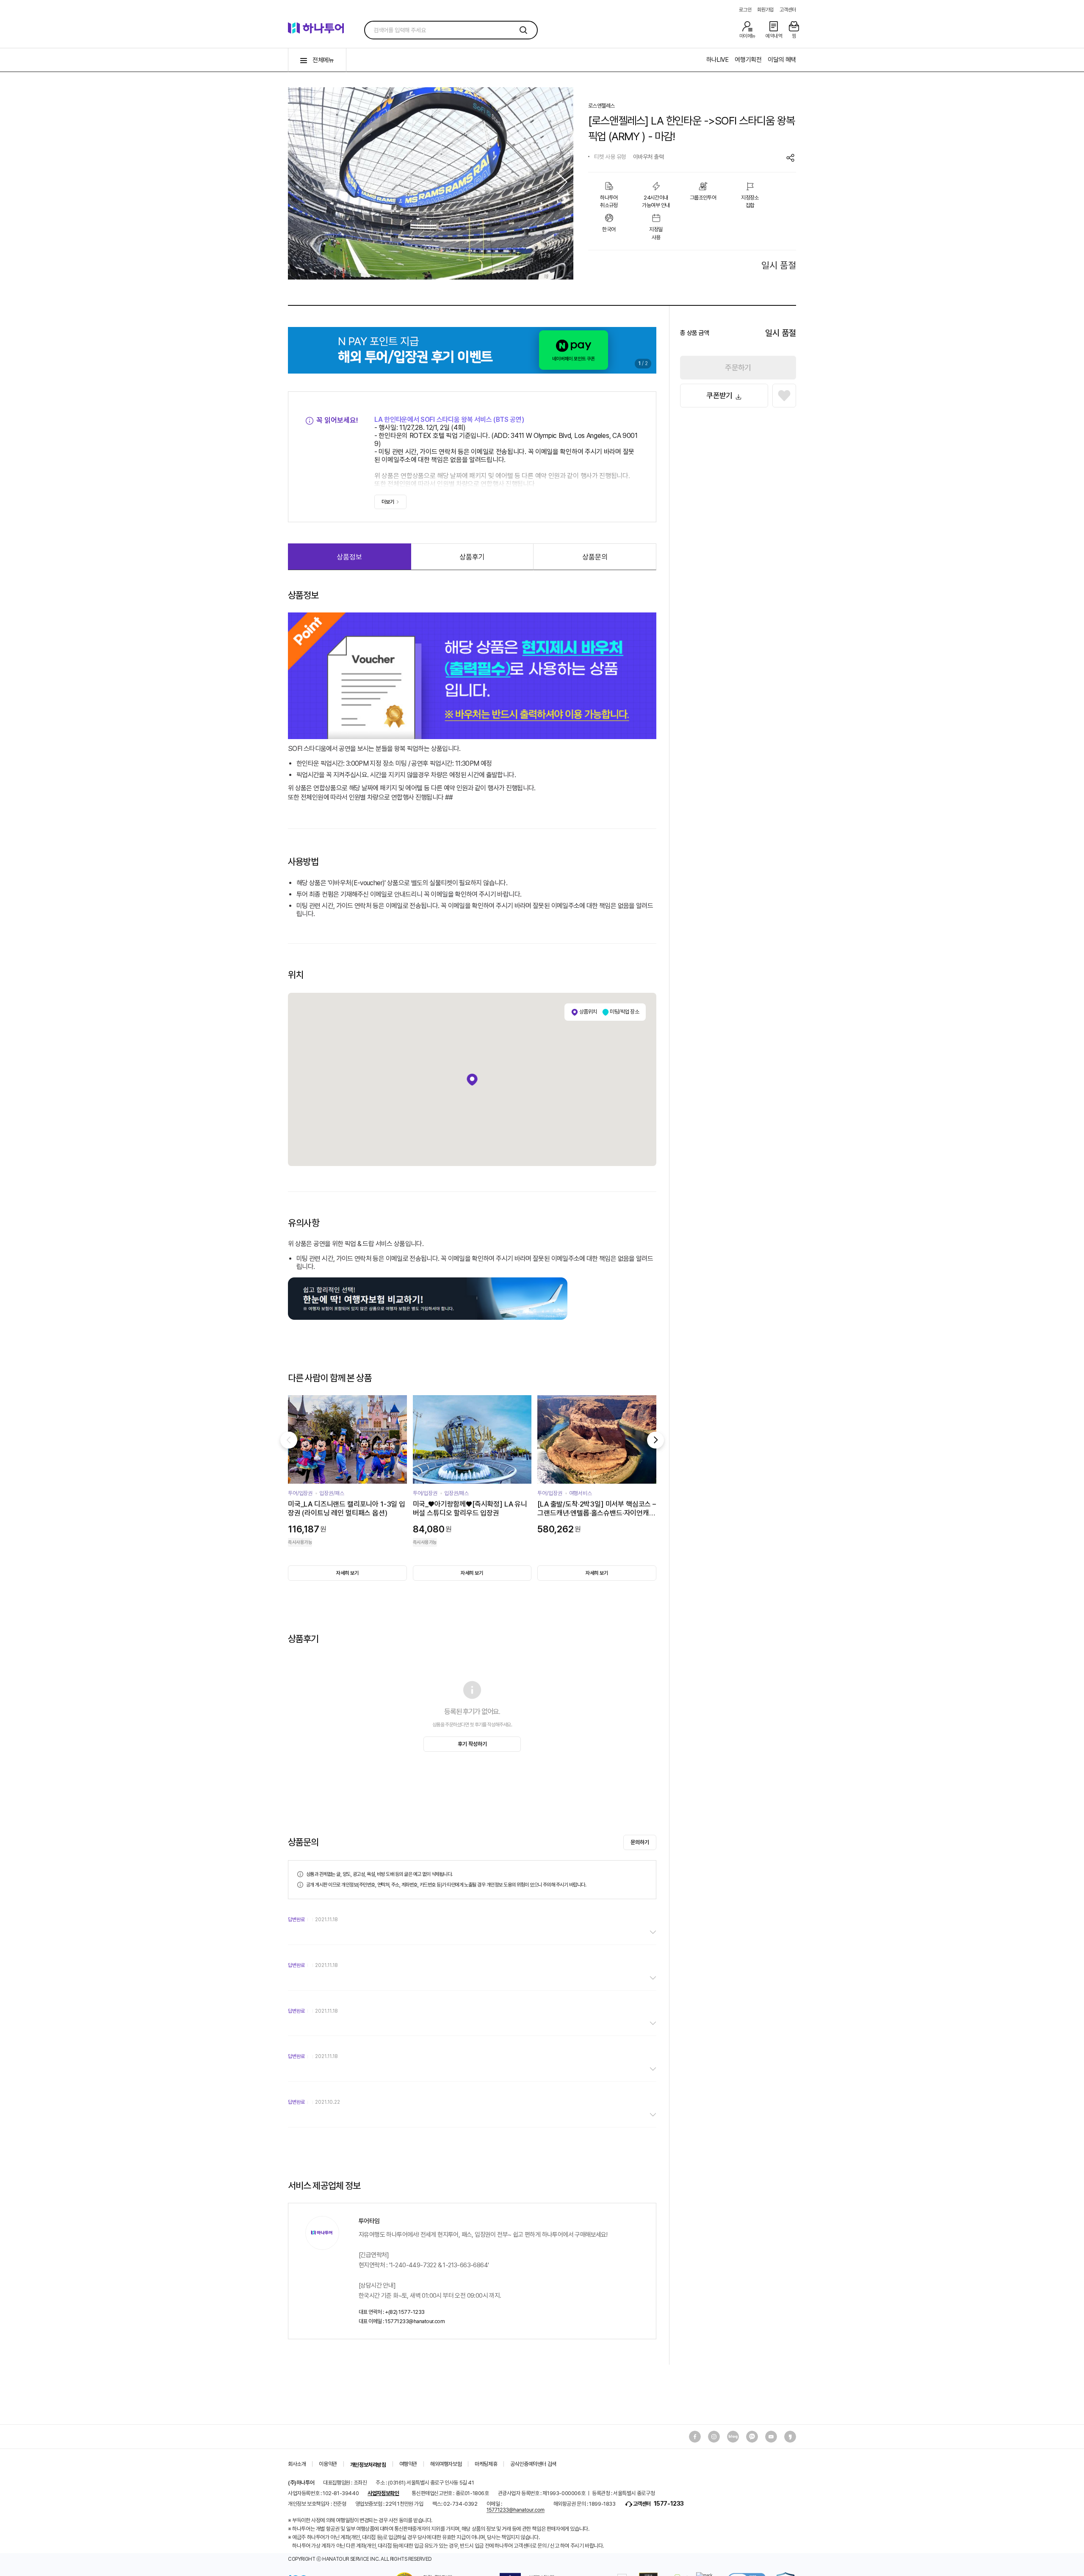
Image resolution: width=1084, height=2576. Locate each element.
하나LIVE (718, 60)
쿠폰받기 (719, 395)
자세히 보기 (347, 1573)
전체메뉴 (323, 60)
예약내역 (774, 36)
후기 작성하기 (472, 1744)
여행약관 (408, 2464)
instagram (714, 2437)
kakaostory (771, 2437)
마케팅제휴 (486, 2464)
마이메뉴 (747, 36)
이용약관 (328, 2464)
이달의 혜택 (782, 60)
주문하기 (738, 367)
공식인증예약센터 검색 (533, 2464)
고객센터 (788, 10)
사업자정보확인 (383, 2493)
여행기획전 (748, 60)
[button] (304, 182)
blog (733, 2437)
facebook (695, 2437)
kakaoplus (790, 2437)
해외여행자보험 (446, 2464)
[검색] (523, 30)
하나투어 (320, 30)
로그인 (745, 10)
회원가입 (765, 10)
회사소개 (297, 2464)
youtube (752, 2437)
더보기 (388, 502)
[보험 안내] (428, 1279)
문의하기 (640, 1842)
